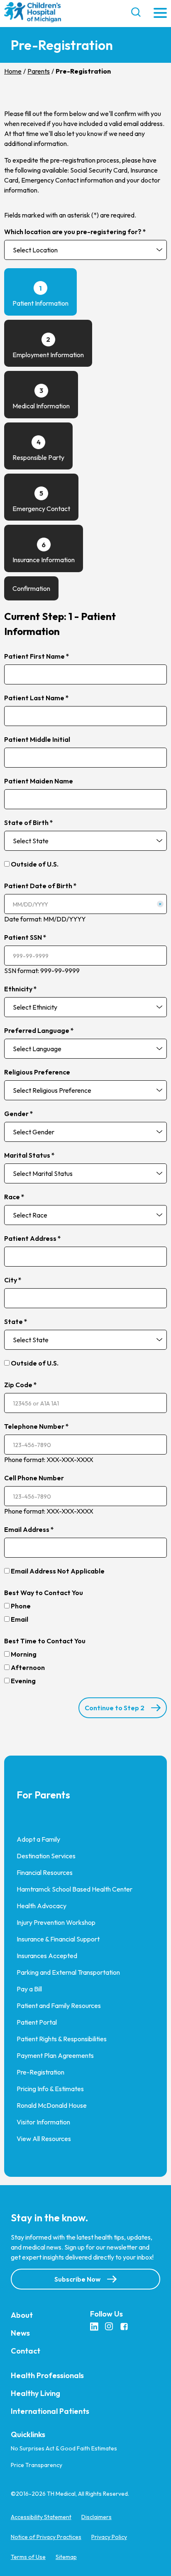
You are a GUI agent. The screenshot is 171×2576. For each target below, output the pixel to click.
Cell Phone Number (34, 1478)
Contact (26, 2351)
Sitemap (66, 2557)
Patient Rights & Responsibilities (62, 2039)
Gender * (19, 1114)
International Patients (50, 2411)
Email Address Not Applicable (58, 1571)
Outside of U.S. (35, 864)
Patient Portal (37, 2022)
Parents (39, 71)
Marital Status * (29, 1155)
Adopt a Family (38, 1839)
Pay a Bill (29, 1989)
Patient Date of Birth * (40, 886)
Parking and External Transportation (68, 1972)
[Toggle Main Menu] (160, 14)
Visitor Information (43, 2122)
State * (16, 1321)
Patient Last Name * (37, 698)
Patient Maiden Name (39, 781)
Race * (14, 1197)
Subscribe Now (77, 2279)
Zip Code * (21, 1385)
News (20, 2333)
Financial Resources (45, 1872)
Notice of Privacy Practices (46, 2537)
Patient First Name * (37, 656)
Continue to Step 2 (115, 1708)
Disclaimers (96, 2517)
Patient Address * (33, 1238)
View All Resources (44, 2139)
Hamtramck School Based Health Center (75, 1889)
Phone (21, 1606)
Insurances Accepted (47, 1956)
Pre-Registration (40, 2072)
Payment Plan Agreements (55, 2055)
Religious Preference (37, 1072)
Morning (24, 1654)
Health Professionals (47, 2375)
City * (13, 1280)
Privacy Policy (109, 2537)
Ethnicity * (21, 989)
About (22, 2315)
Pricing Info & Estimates (50, 2089)
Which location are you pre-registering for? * (75, 232)
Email (20, 1619)
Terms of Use (28, 2557)
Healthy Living (35, 2393)
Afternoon (28, 1667)
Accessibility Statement (41, 2517)
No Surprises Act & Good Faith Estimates (64, 2448)
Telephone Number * (37, 1426)
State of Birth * (29, 822)
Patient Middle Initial (37, 739)
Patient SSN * (25, 937)
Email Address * (29, 1529)
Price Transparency (37, 2465)
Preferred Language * (39, 1030)
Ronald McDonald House (52, 2105)
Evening (23, 1681)
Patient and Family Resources (59, 2005)
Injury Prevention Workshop (56, 1922)
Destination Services (46, 1856)
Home (13, 71)
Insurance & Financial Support (58, 1939)
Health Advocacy (42, 1906)
